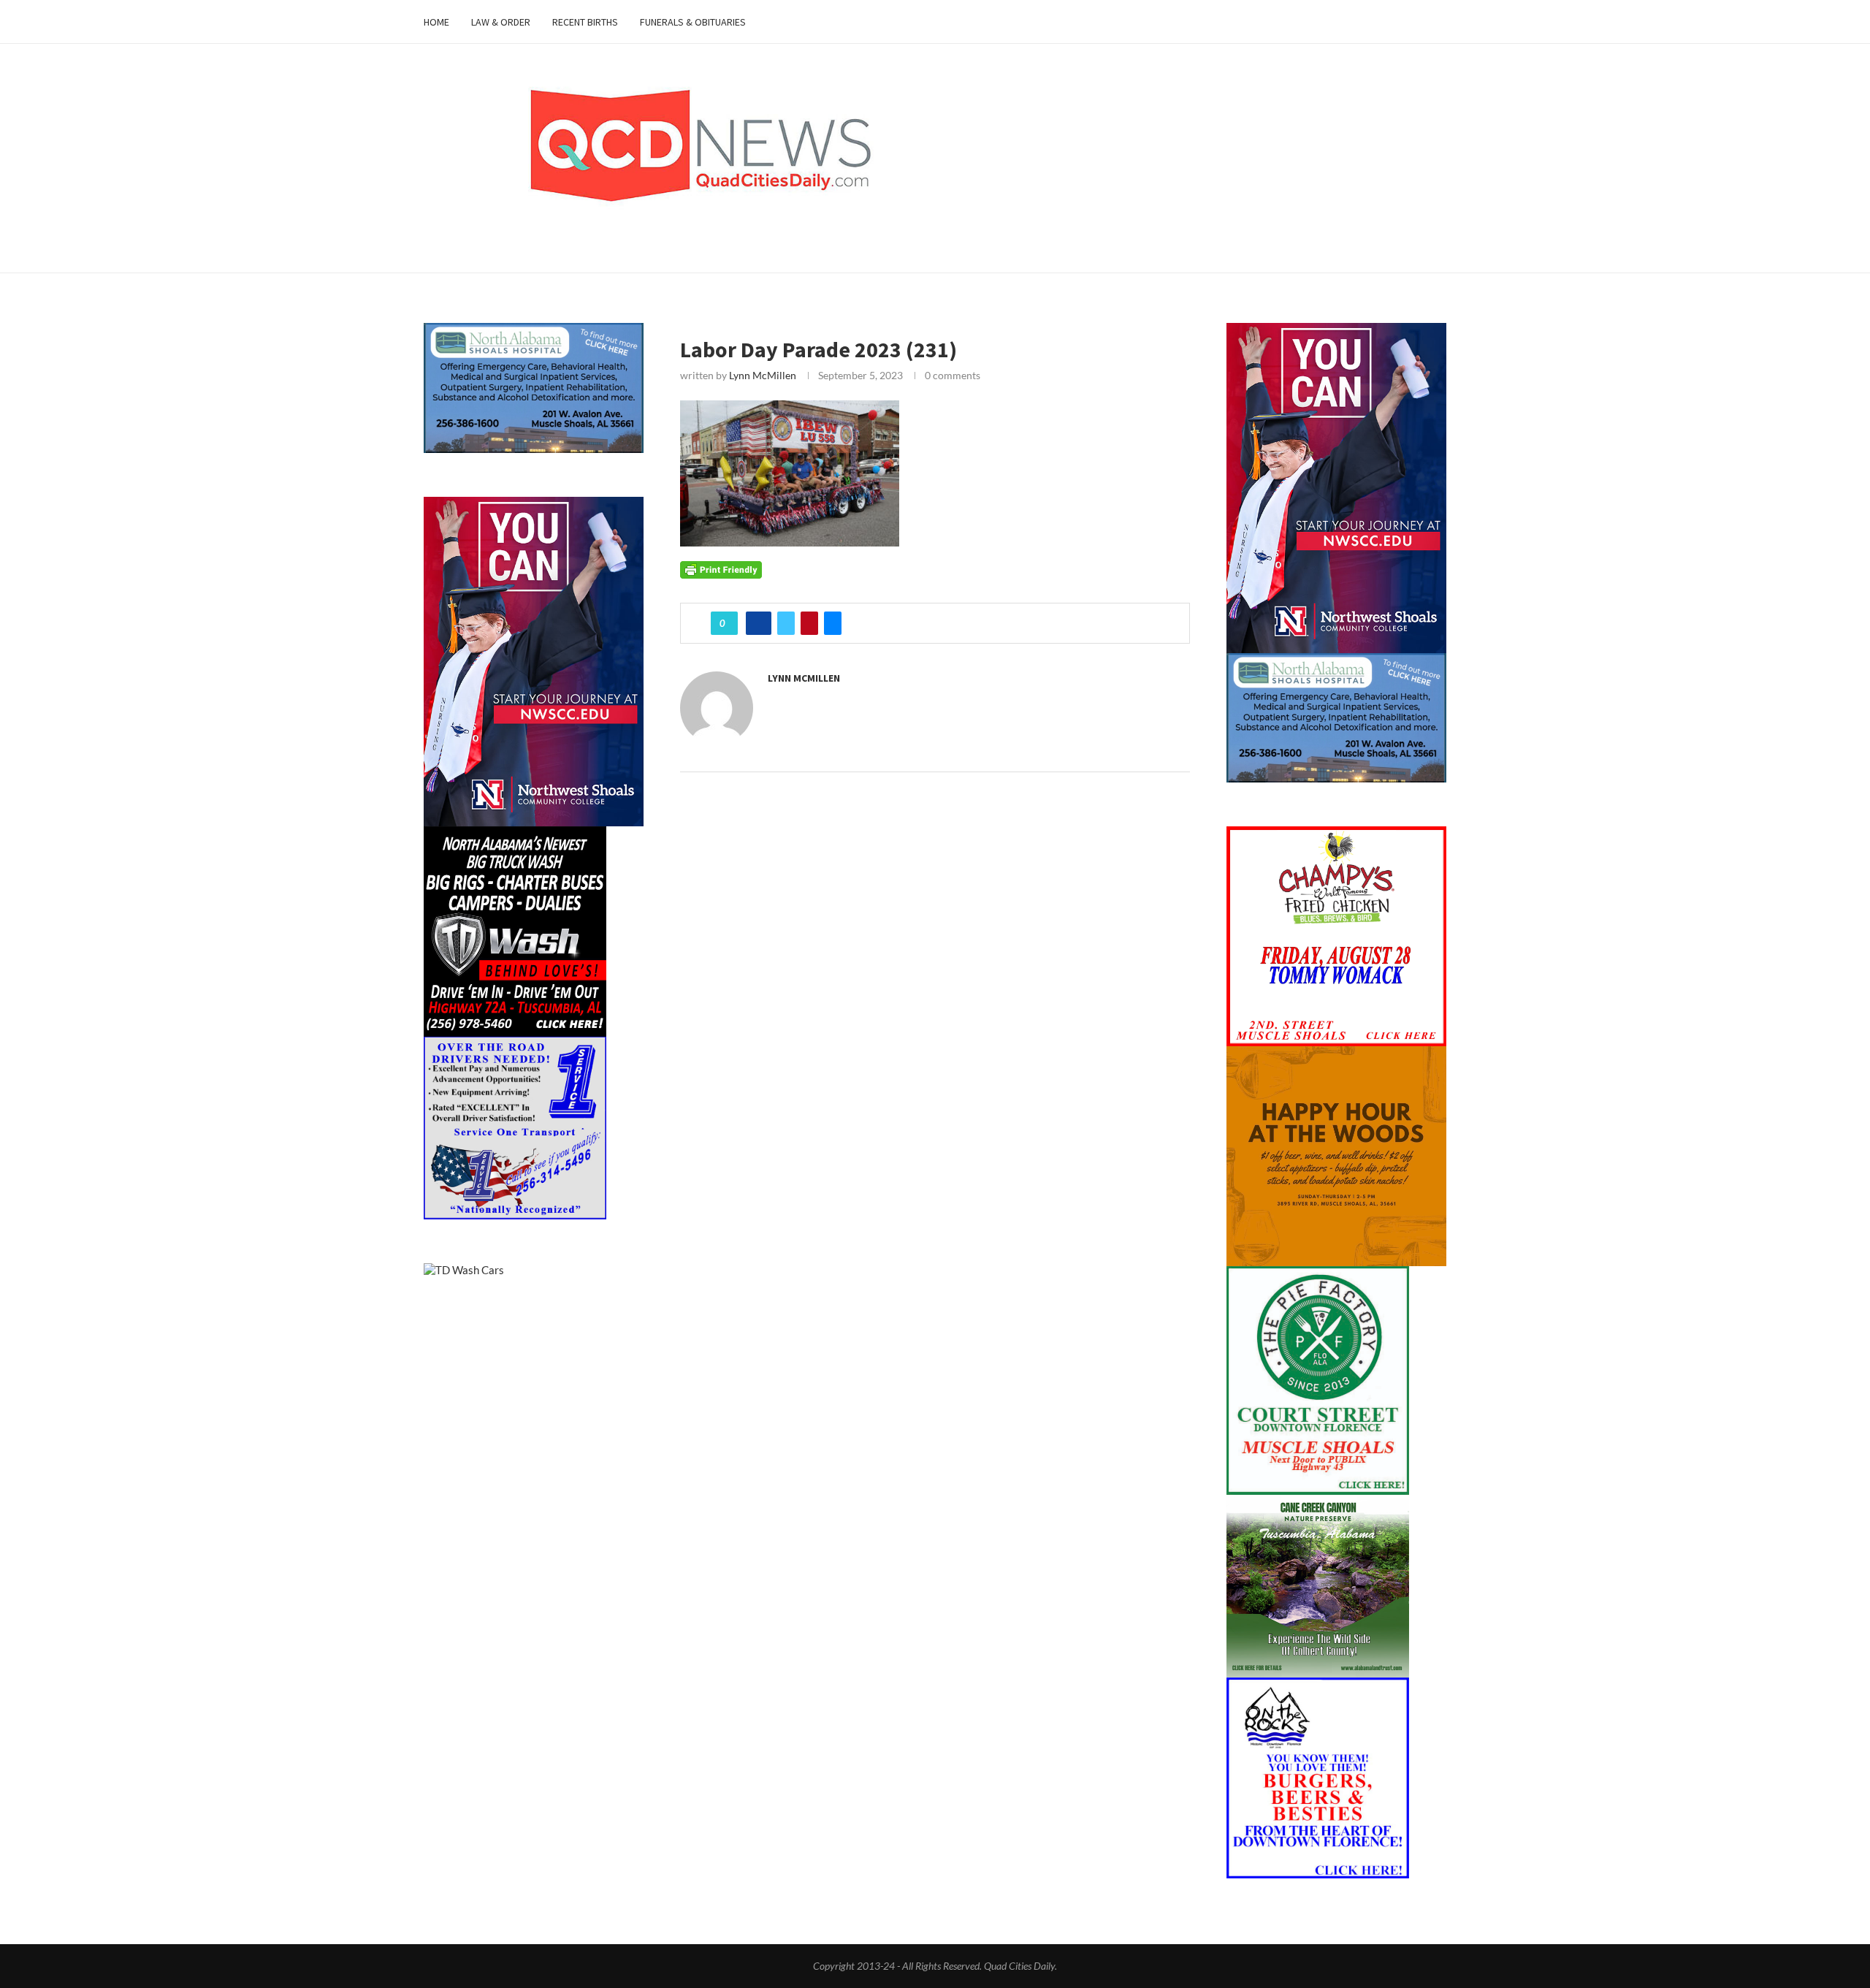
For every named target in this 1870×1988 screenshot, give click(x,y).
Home (436, 22)
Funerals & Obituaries (693, 22)
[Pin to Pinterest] (809, 623)
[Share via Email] (833, 623)
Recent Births (585, 22)
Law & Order (501, 22)
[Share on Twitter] (786, 623)
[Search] (1439, 22)
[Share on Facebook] (759, 623)
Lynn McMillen (763, 375)
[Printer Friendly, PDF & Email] (721, 569)
